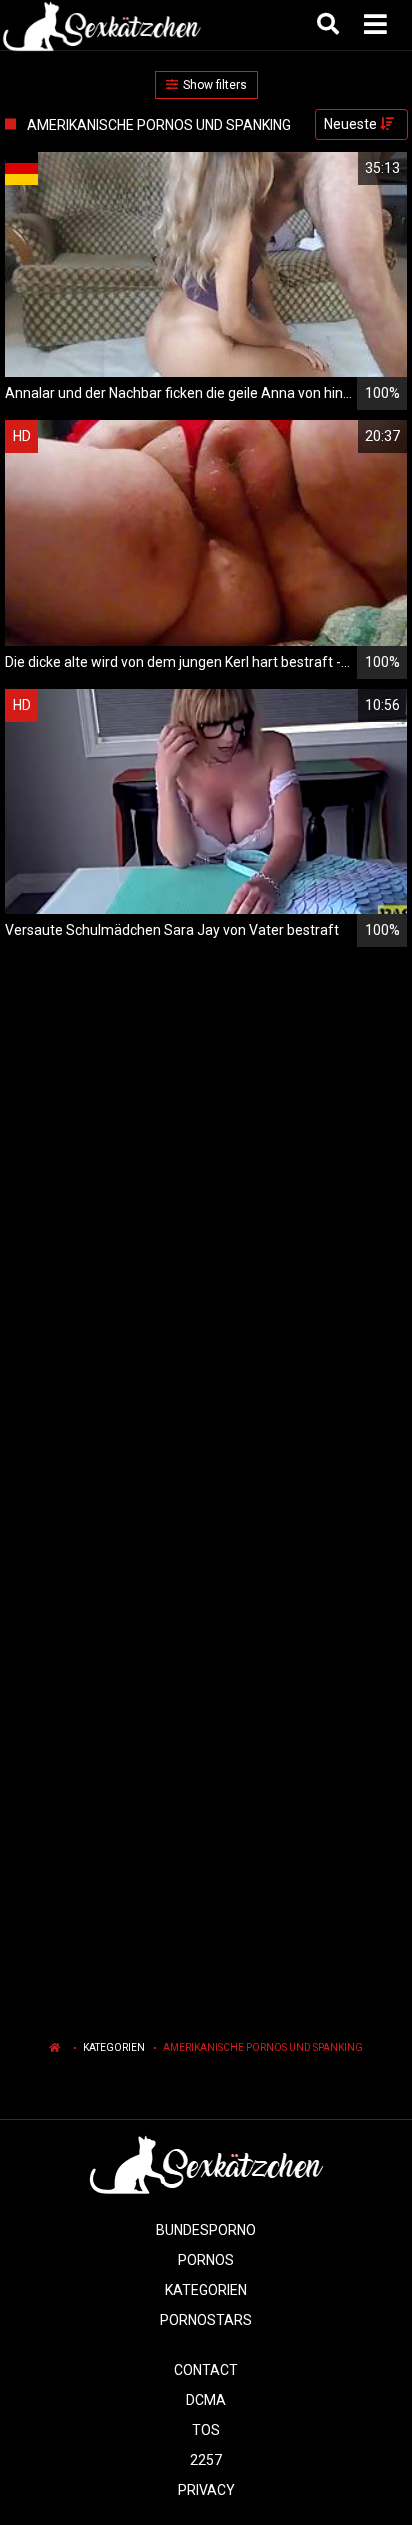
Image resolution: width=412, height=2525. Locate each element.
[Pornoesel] (101, 25)
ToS (206, 2430)
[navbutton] (378, 25)
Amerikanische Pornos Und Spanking (263, 2047)
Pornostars (206, 2320)
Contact (206, 2370)
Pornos (206, 2260)
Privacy (206, 2490)
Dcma (206, 2400)
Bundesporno (206, 2230)
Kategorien (114, 2047)
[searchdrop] (330, 25)
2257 (206, 2460)
